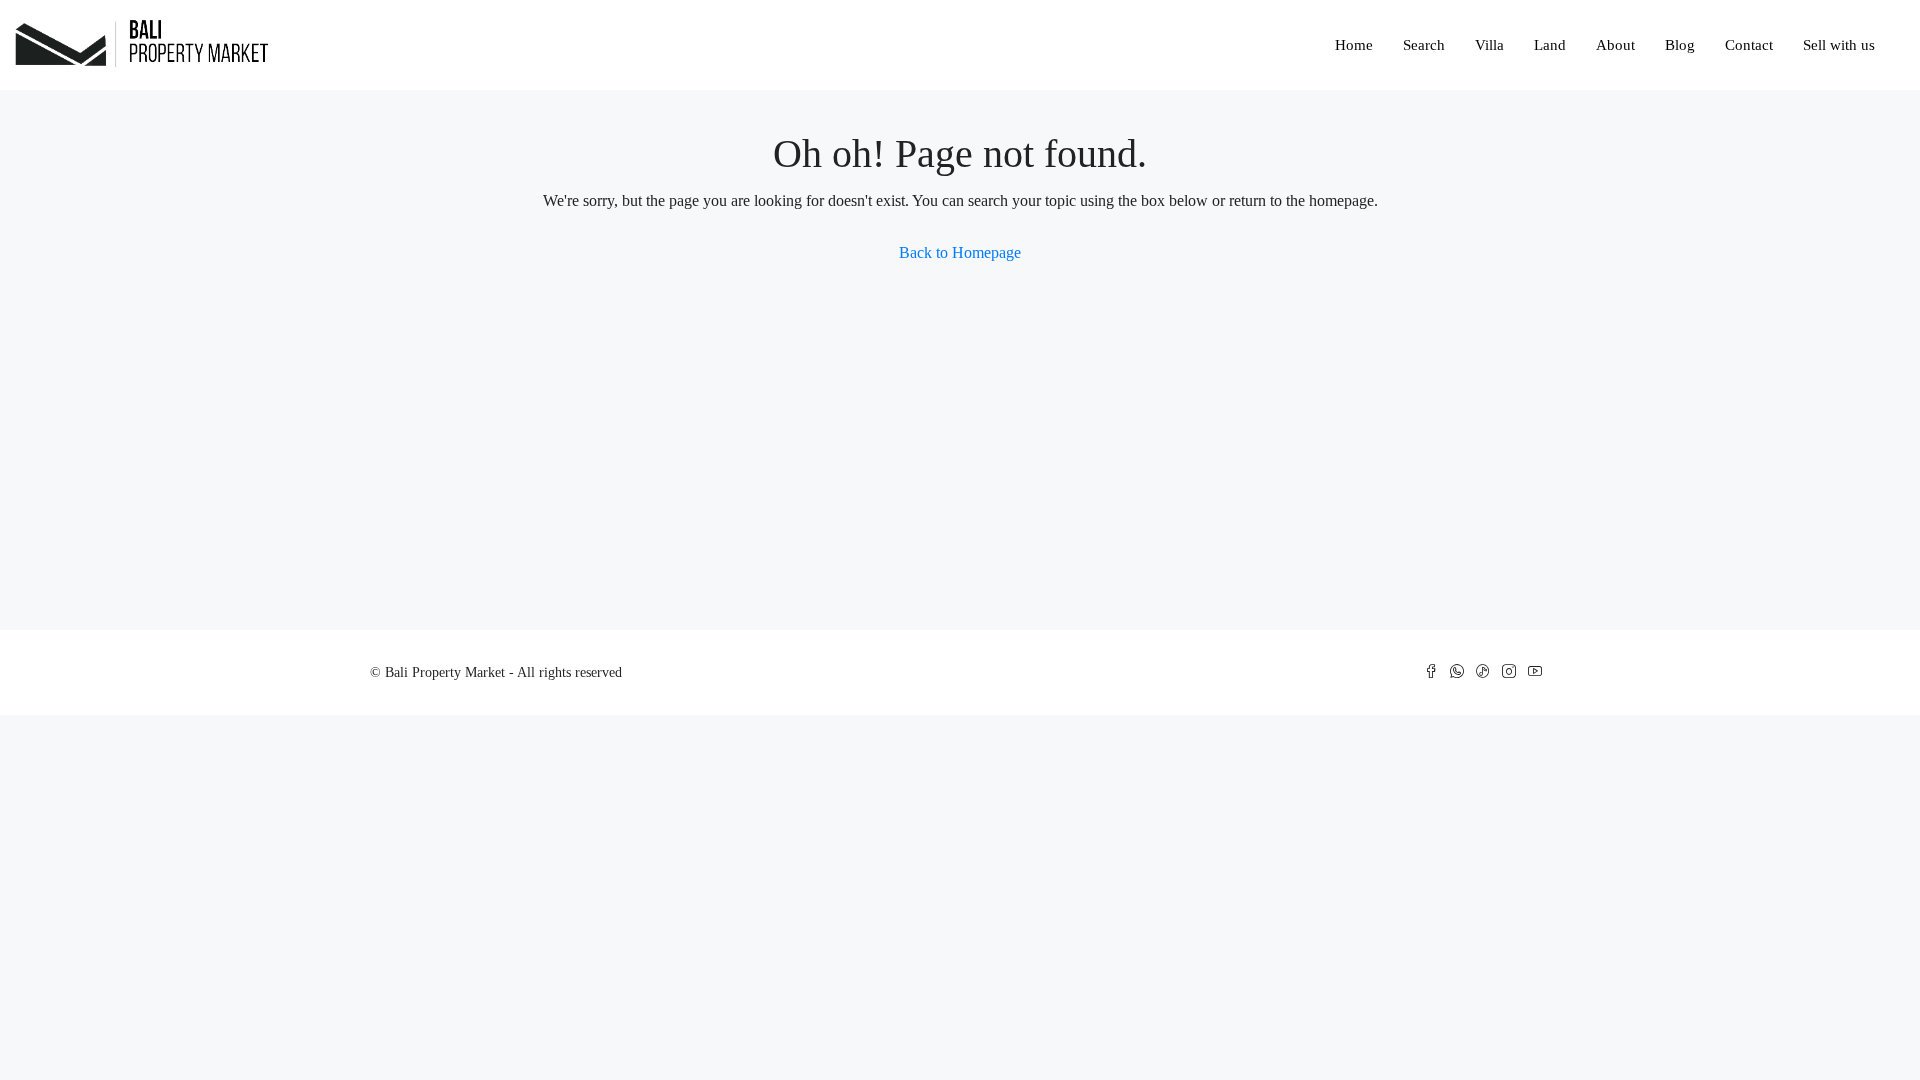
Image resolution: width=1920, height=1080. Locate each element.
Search (1424, 45)
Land (1550, 45)
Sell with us (1839, 45)
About (1615, 45)
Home (1354, 45)
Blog (1680, 45)
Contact (1749, 45)
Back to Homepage (960, 252)
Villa (1489, 45)
